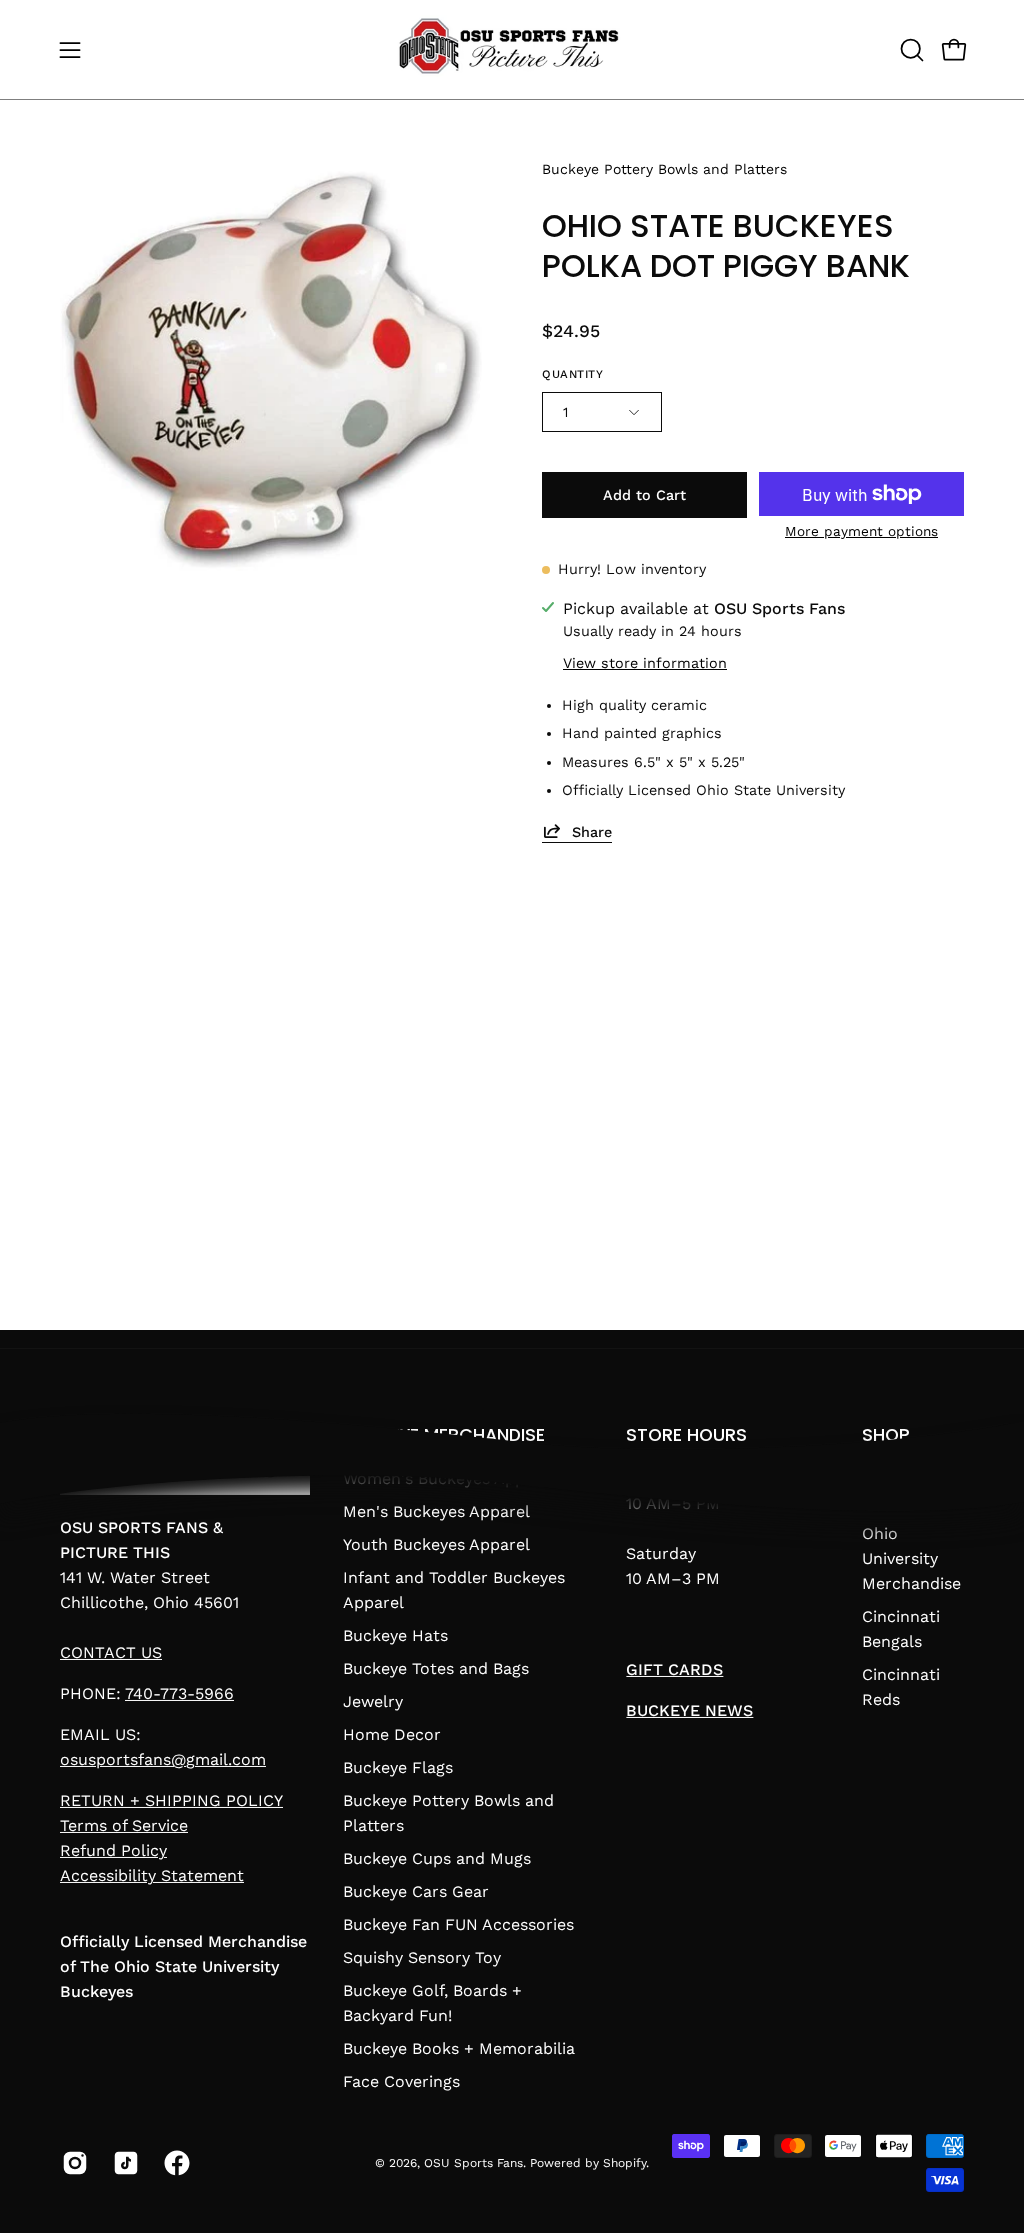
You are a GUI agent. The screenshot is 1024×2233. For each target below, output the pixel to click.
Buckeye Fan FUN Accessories (458, 1924)
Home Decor (392, 1734)
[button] (910, 50)
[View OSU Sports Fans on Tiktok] (123, 2163)
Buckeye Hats (395, 1635)
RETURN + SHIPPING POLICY (171, 1800)
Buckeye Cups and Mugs (437, 1858)
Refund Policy (113, 1850)
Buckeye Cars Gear (416, 1891)
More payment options (861, 531)
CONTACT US (111, 1652)
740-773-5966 (179, 1693)
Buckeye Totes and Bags (436, 1668)
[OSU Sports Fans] (512, 49)
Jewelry (373, 1701)
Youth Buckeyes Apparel (436, 1544)
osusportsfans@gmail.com (163, 1759)
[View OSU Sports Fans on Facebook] (174, 2163)
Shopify (624, 2163)
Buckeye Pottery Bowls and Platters (664, 169)
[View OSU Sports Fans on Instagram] (72, 2163)
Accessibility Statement (152, 1875)
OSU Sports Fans (473, 2163)
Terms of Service (124, 1825)
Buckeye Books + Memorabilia (459, 2048)
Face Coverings (401, 2081)
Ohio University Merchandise (911, 1558)
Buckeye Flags (398, 1767)
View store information (645, 662)
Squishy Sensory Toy (422, 1957)
